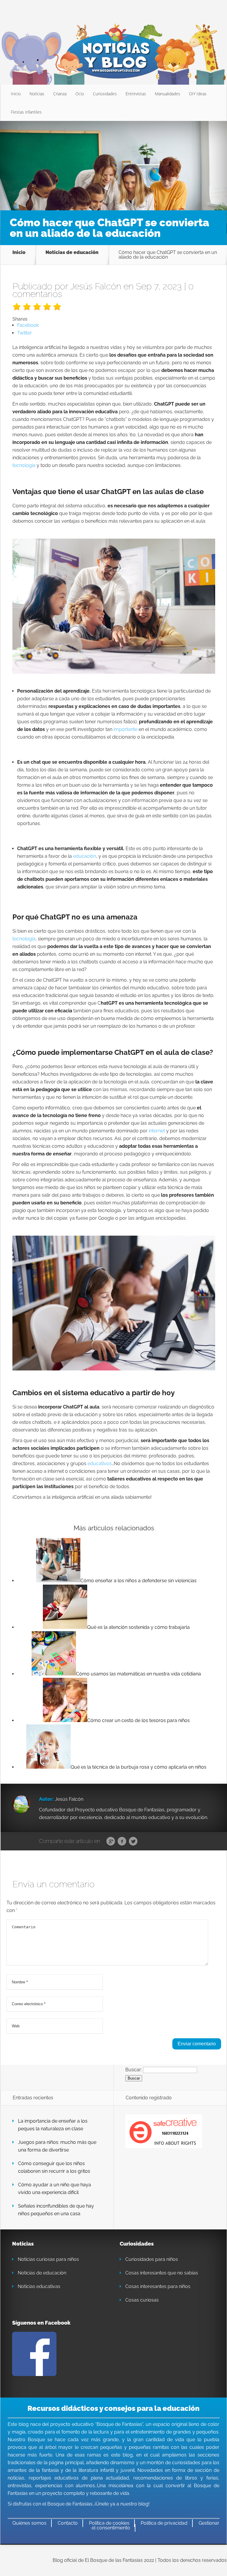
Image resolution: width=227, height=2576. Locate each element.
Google (111, 1842)
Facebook (122, 1842)
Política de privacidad (164, 2523)
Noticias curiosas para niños (48, 2259)
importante (125, 729)
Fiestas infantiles (26, 112)
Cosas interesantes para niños (158, 2286)
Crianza (60, 94)
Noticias (37, 94)
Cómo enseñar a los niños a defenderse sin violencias (138, 1581)
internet (157, 1131)
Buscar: (134, 2070)
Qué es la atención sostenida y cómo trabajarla (138, 1627)
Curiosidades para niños (152, 2259)
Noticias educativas (39, 2286)
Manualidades (168, 94)
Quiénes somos (29, 2523)
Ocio (80, 94)
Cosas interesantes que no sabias (162, 2273)
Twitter (133, 1842)
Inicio (16, 94)
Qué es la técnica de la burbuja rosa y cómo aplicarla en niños (138, 1767)
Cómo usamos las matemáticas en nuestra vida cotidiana (138, 1674)
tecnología (24, 465)
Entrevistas (136, 94)
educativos (100, 1464)
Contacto (68, 2523)
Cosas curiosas (142, 2300)
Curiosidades (105, 94)
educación (85, 856)
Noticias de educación (72, 253)
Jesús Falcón (96, 286)
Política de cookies (109, 2523)
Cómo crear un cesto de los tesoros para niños (138, 1720)
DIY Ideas (198, 94)
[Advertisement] (113, 165)
